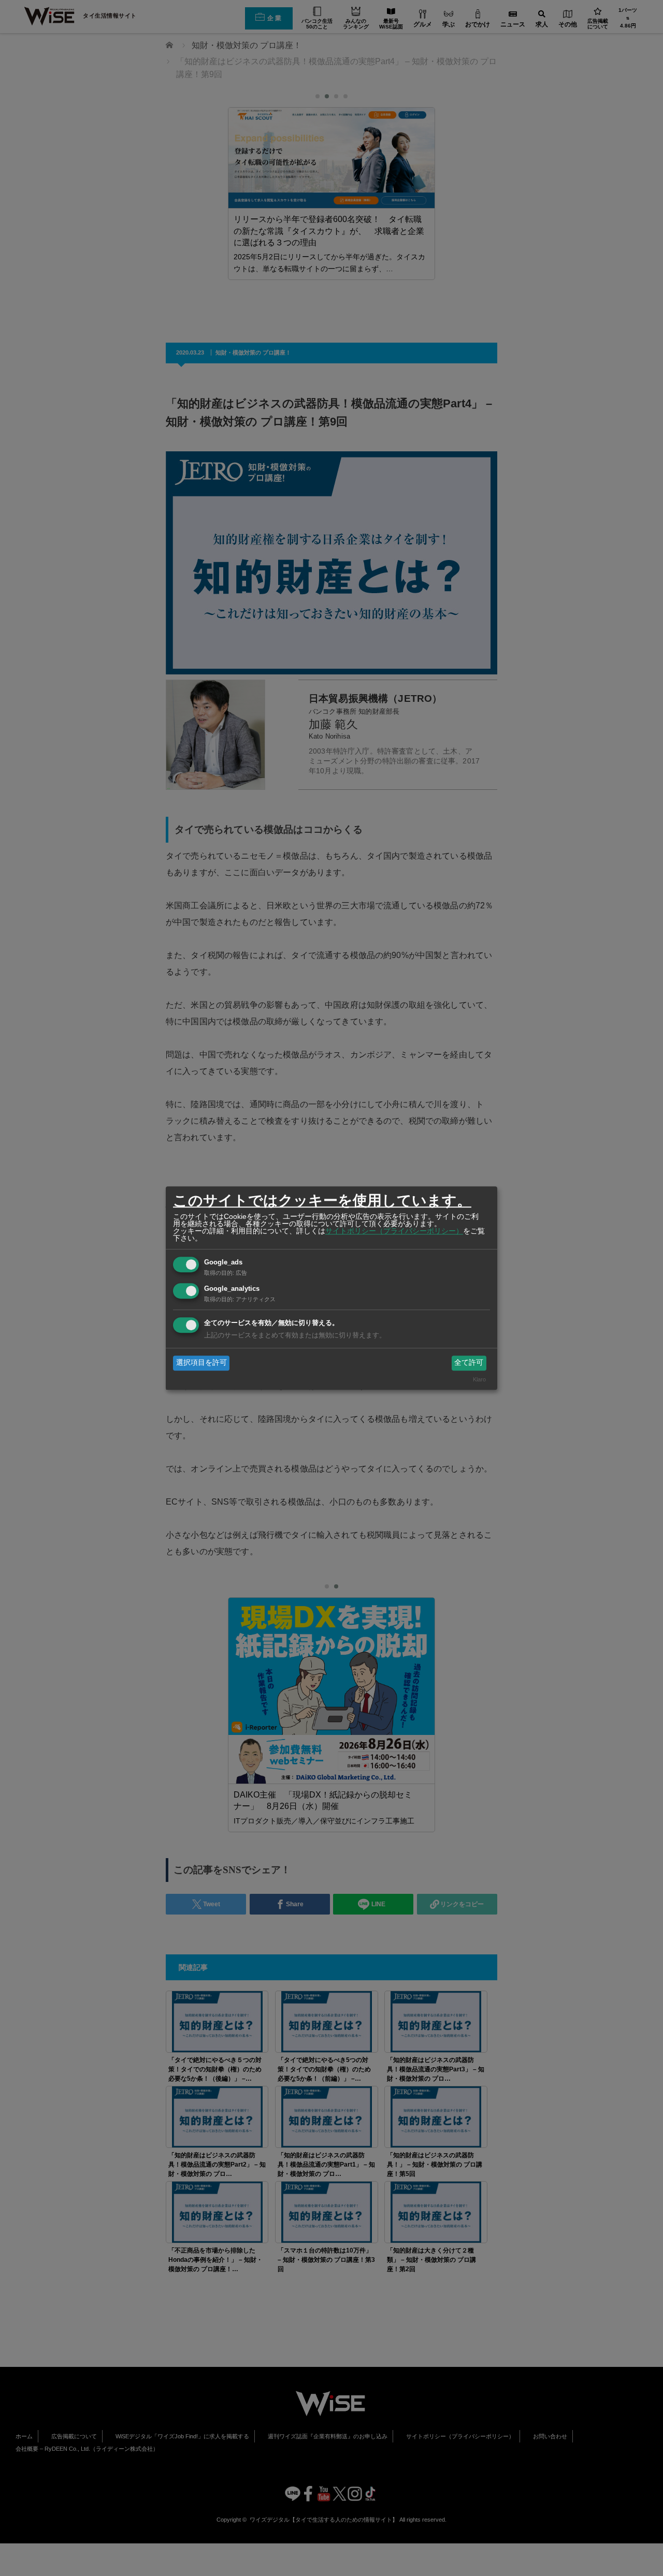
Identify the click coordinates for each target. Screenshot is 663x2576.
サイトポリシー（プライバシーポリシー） (394, 1231)
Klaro (479, 1379)
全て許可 (469, 1363)
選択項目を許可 (201, 1363)
